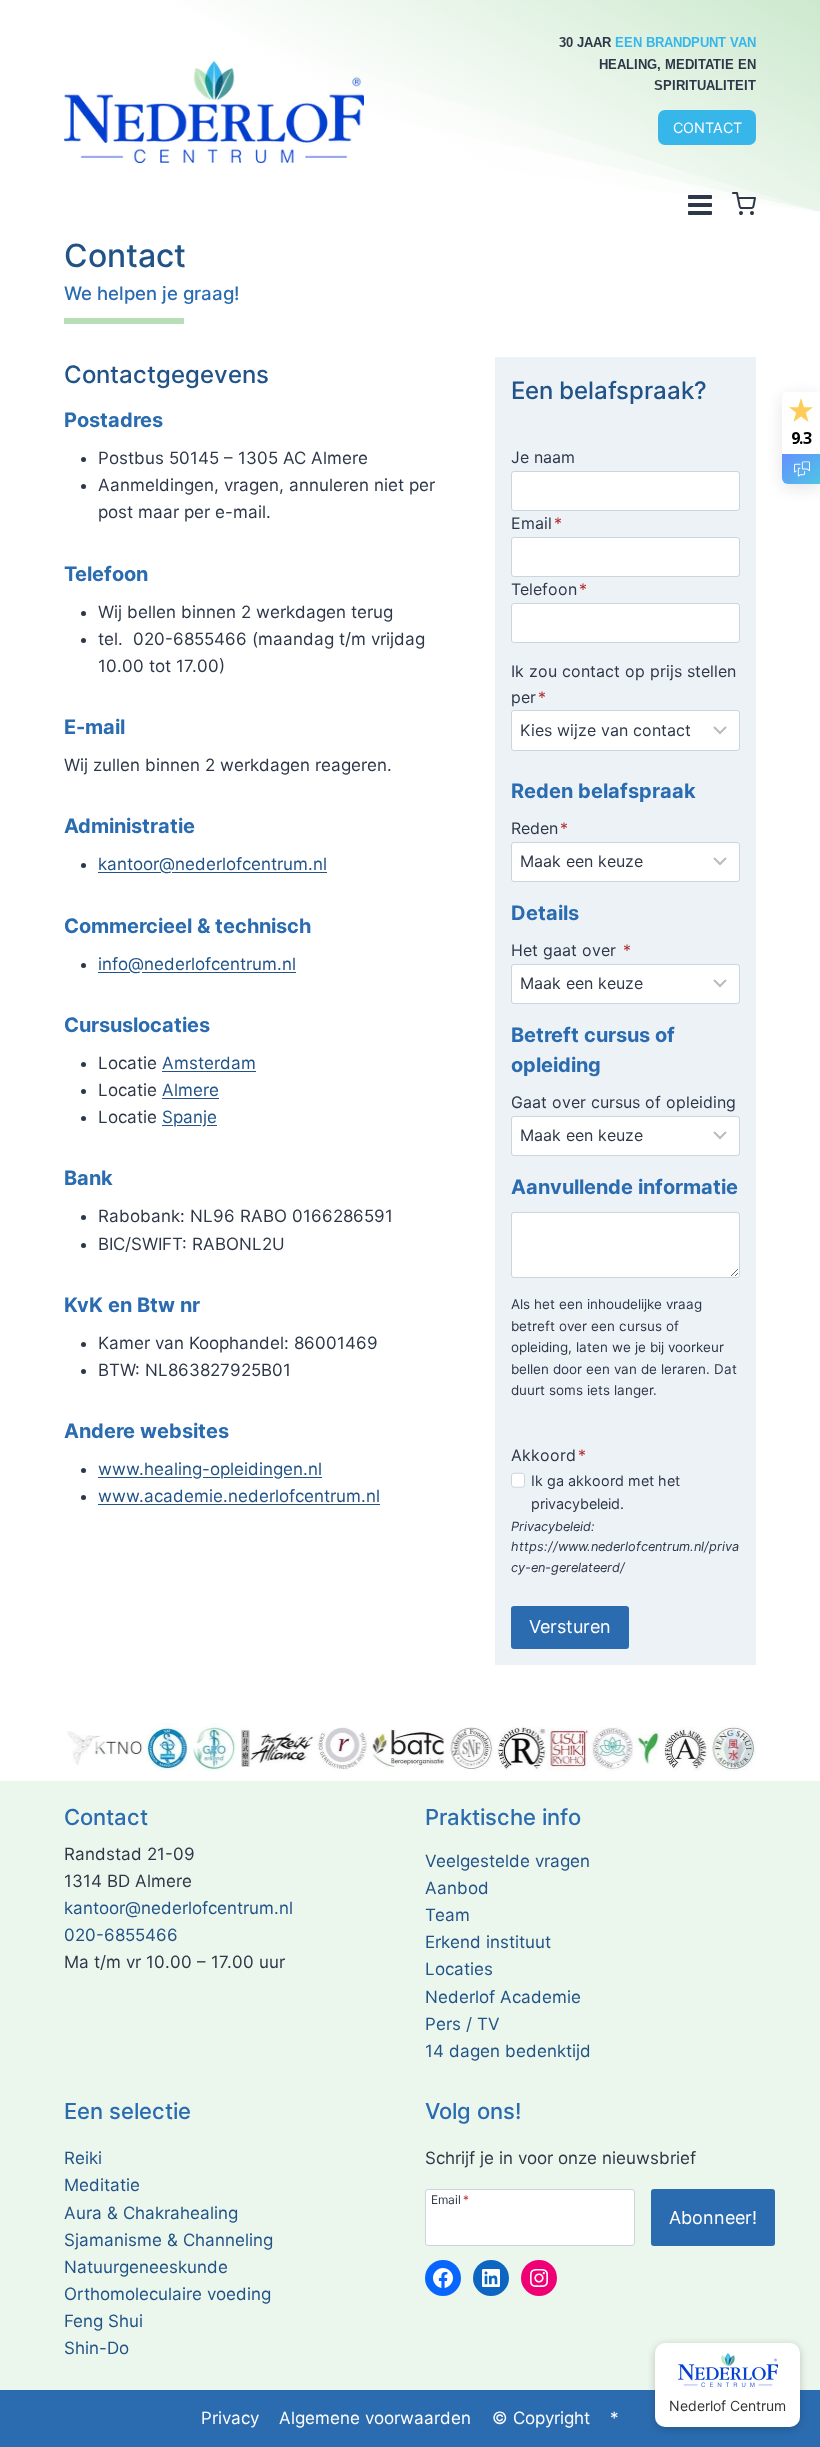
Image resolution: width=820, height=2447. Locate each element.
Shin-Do (96, 2348)
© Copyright (541, 2418)
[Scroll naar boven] (779, 2426)
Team (447, 1915)
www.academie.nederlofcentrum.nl (239, 1496)
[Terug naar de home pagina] (214, 112)
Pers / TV (462, 2024)
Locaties (459, 1969)
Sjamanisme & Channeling (168, 2240)
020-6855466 (121, 1935)
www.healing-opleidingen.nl (210, 1469)
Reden (539, 828)
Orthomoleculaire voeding (167, 2294)
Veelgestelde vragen (507, 1861)
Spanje (189, 1117)
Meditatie (102, 2185)
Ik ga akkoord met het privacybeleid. (605, 1492)
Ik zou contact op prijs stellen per (623, 684)
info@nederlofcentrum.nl (197, 964)
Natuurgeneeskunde (146, 2267)
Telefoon (549, 589)
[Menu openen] (699, 204)
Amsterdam (209, 1063)
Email (536, 523)
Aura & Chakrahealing (151, 2213)
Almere (190, 1090)
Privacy (230, 2418)
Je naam (543, 457)
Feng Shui (103, 2321)
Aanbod (457, 1888)
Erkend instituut (488, 1942)
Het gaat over (571, 950)
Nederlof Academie (503, 1997)
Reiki (83, 2158)
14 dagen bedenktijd (508, 2051)
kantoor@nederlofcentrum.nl (212, 864)
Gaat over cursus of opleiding (623, 1102)
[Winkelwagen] (744, 204)
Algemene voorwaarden (375, 2418)
